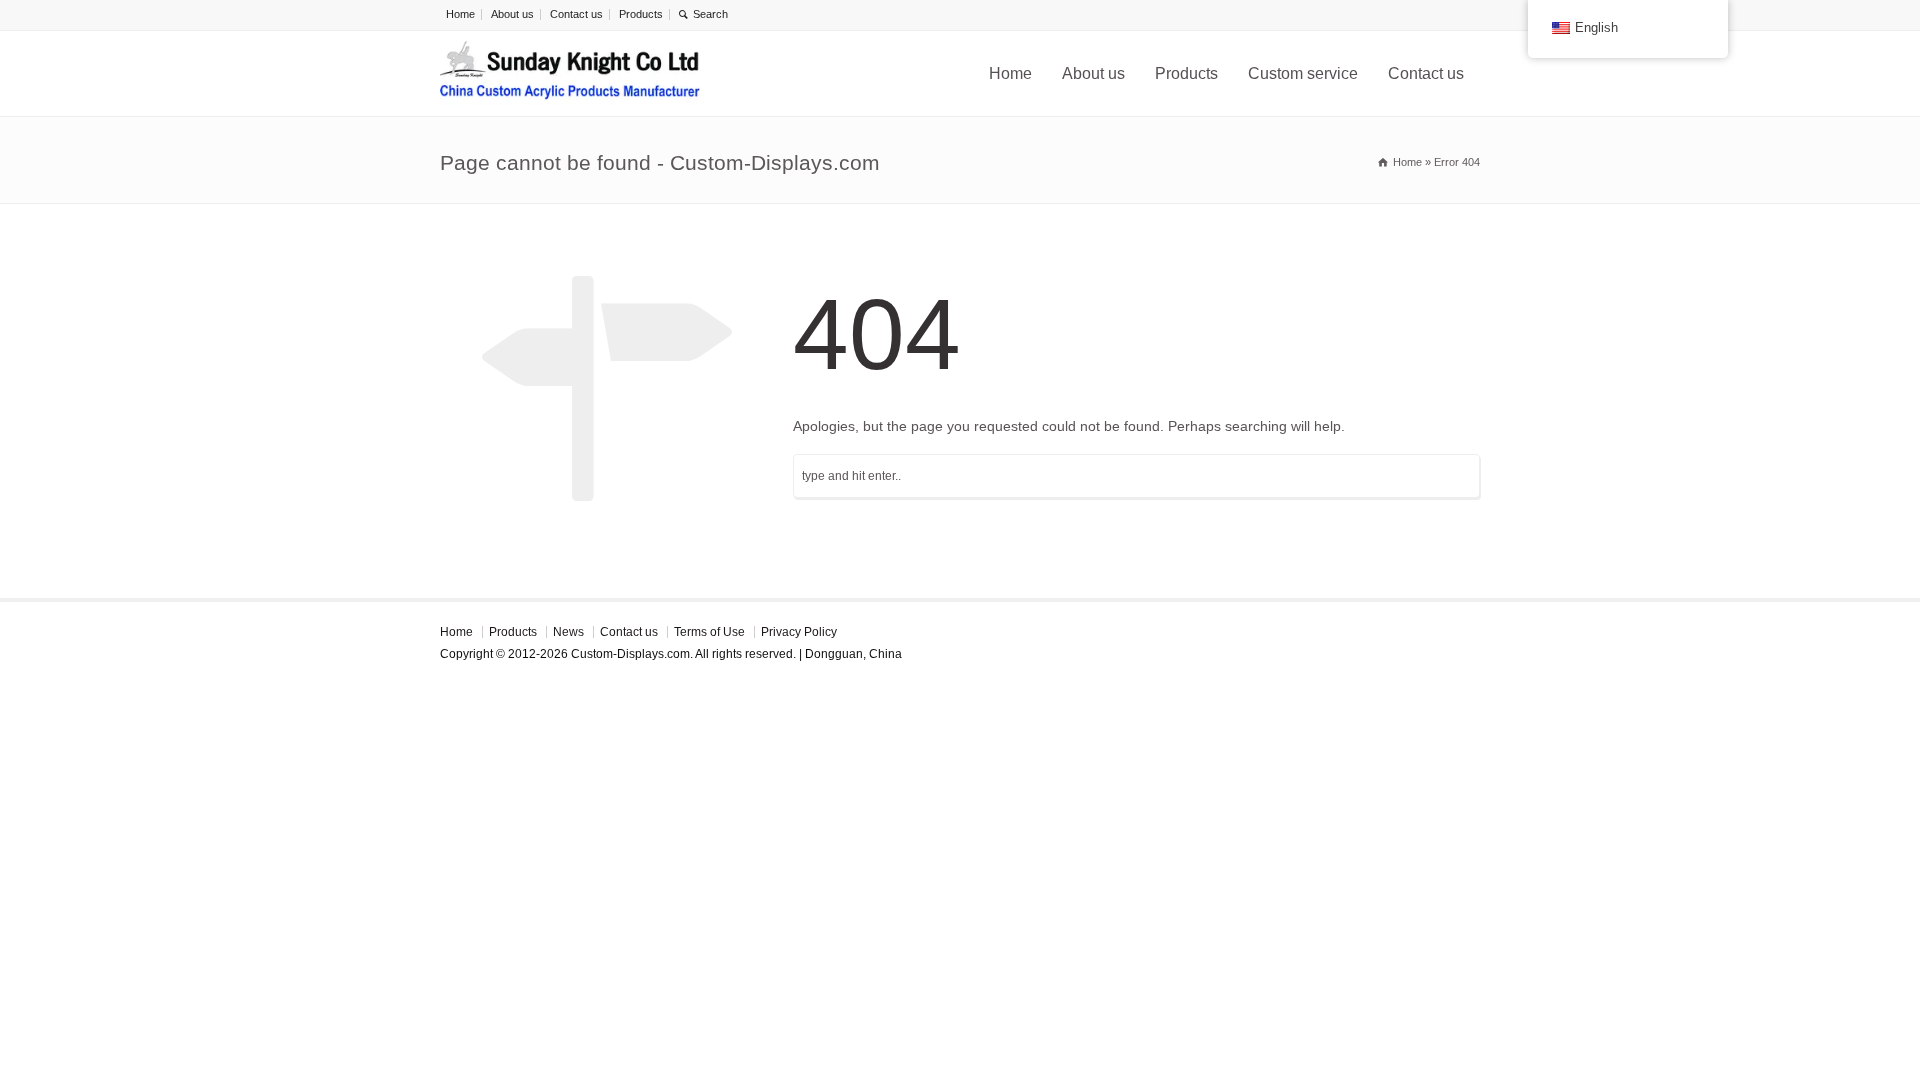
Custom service (1303, 73)
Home (460, 14)
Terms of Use (709, 632)
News (568, 632)
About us (512, 14)
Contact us (576, 14)
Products (641, 14)
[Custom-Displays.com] (570, 73)
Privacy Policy (799, 632)
